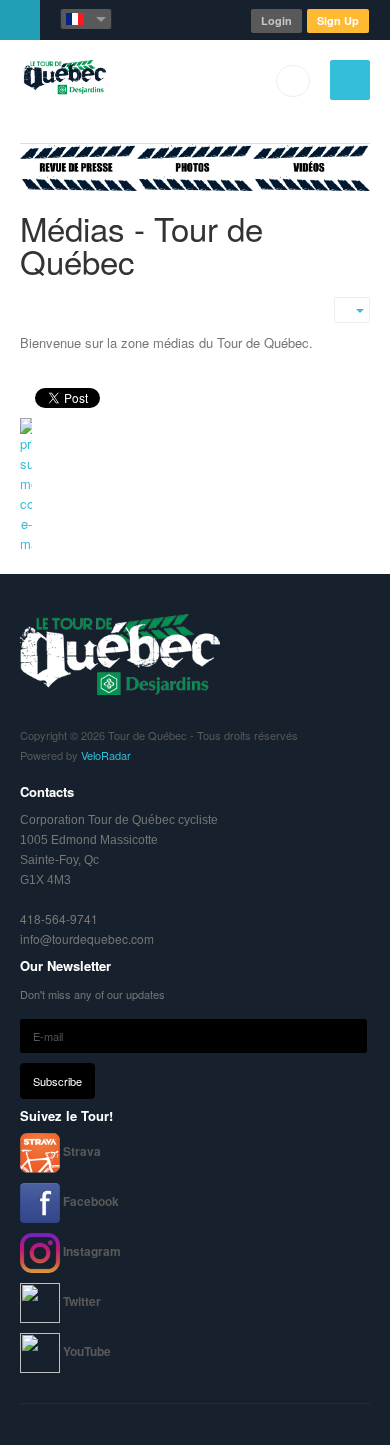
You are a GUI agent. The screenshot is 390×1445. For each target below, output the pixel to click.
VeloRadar (106, 755)
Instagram (92, 1251)
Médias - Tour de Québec (141, 244)
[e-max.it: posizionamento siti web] (195, 486)
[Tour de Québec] (64, 80)
